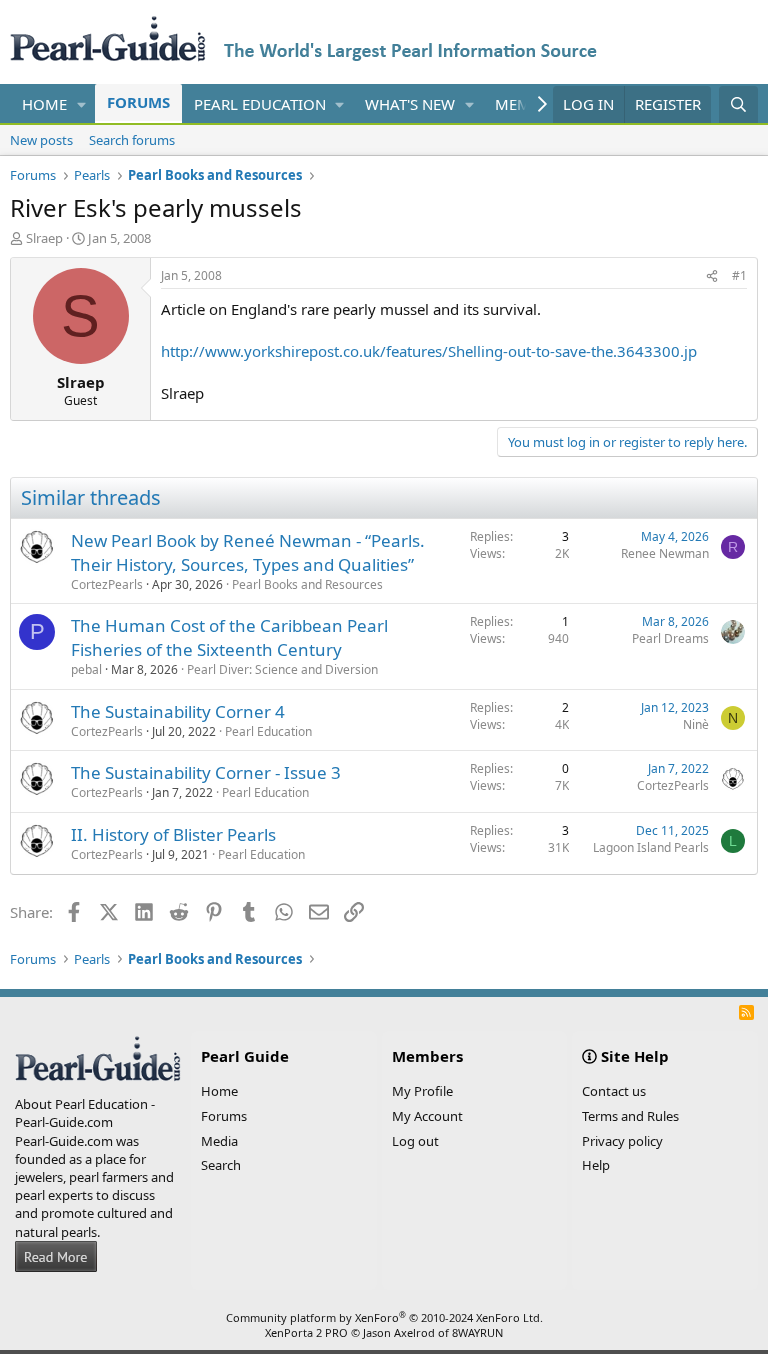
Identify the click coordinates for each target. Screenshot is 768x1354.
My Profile (422, 1091)
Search (221, 1165)
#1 (739, 275)
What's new (410, 104)
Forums (138, 102)
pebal (86, 669)
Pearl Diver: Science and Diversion (282, 669)
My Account (427, 1116)
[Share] (712, 276)
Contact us (614, 1091)
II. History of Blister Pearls (173, 834)
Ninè (696, 724)
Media (219, 1141)
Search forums (132, 140)
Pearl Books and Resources (307, 584)
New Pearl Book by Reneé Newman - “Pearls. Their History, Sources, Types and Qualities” (248, 552)
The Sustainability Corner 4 (178, 711)
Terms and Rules (630, 1116)
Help (596, 1165)
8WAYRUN (477, 1332)
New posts (41, 140)
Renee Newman (665, 553)
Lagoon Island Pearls (651, 847)
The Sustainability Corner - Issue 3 (206, 772)
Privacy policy (622, 1141)
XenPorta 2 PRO (306, 1332)
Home (44, 104)
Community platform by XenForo (384, 1317)
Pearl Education (260, 104)
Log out (415, 1141)
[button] (82, 104)
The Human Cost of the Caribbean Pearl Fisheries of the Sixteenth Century (229, 637)
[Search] (738, 104)
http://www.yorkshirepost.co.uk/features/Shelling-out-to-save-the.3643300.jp (429, 351)
